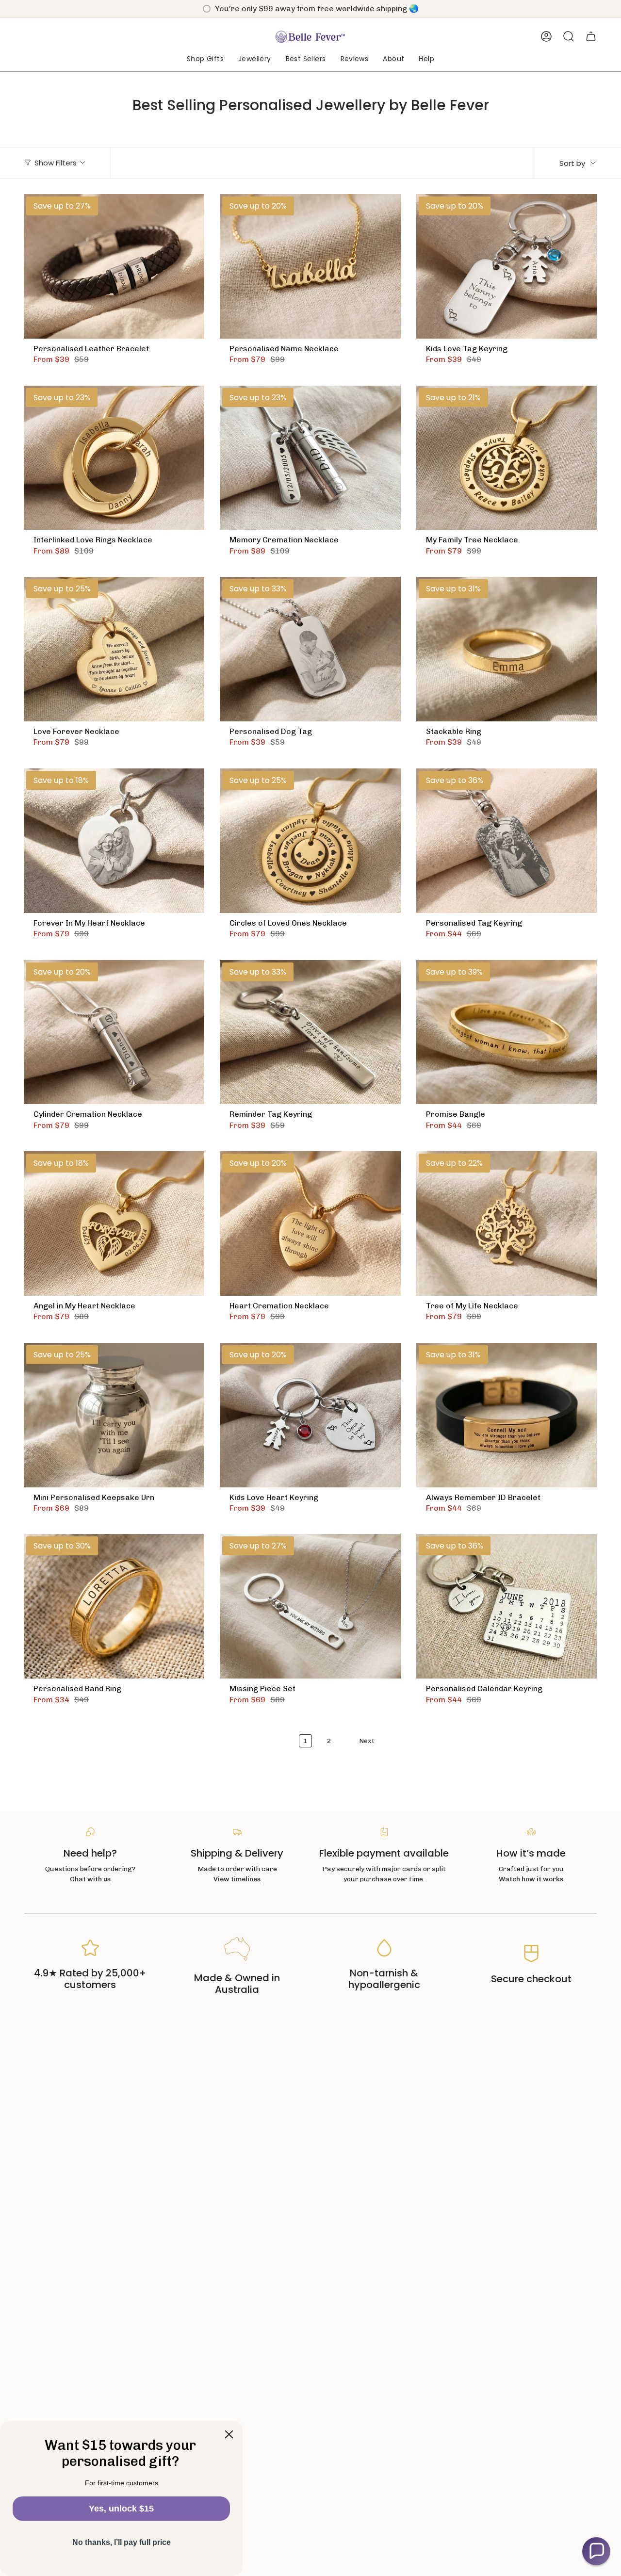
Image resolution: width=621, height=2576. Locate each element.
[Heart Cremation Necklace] (310, 1223)
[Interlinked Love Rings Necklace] (114, 458)
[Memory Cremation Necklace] (310, 458)
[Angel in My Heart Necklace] (114, 1223)
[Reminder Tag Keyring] (310, 1032)
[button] (205, 59)
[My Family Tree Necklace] (507, 458)
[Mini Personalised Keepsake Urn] (114, 1415)
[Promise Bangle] (507, 1032)
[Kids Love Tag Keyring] (507, 266)
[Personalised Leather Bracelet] (114, 266)
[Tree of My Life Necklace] (507, 1223)
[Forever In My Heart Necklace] (114, 841)
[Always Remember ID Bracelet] (507, 1415)
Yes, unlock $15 (121, 2509)
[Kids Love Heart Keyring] (310, 1415)
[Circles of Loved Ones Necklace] (310, 841)
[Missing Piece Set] (310, 1606)
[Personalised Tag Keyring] (507, 841)
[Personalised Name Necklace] (310, 266)
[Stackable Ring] (507, 649)
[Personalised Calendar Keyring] (507, 1606)
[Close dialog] (229, 2434)
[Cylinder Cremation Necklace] (114, 1032)
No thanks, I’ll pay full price (122, 2542)
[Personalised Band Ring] (114, 1606)
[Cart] (591, 36)
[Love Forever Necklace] (114, 649)
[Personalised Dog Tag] (310, 649)
